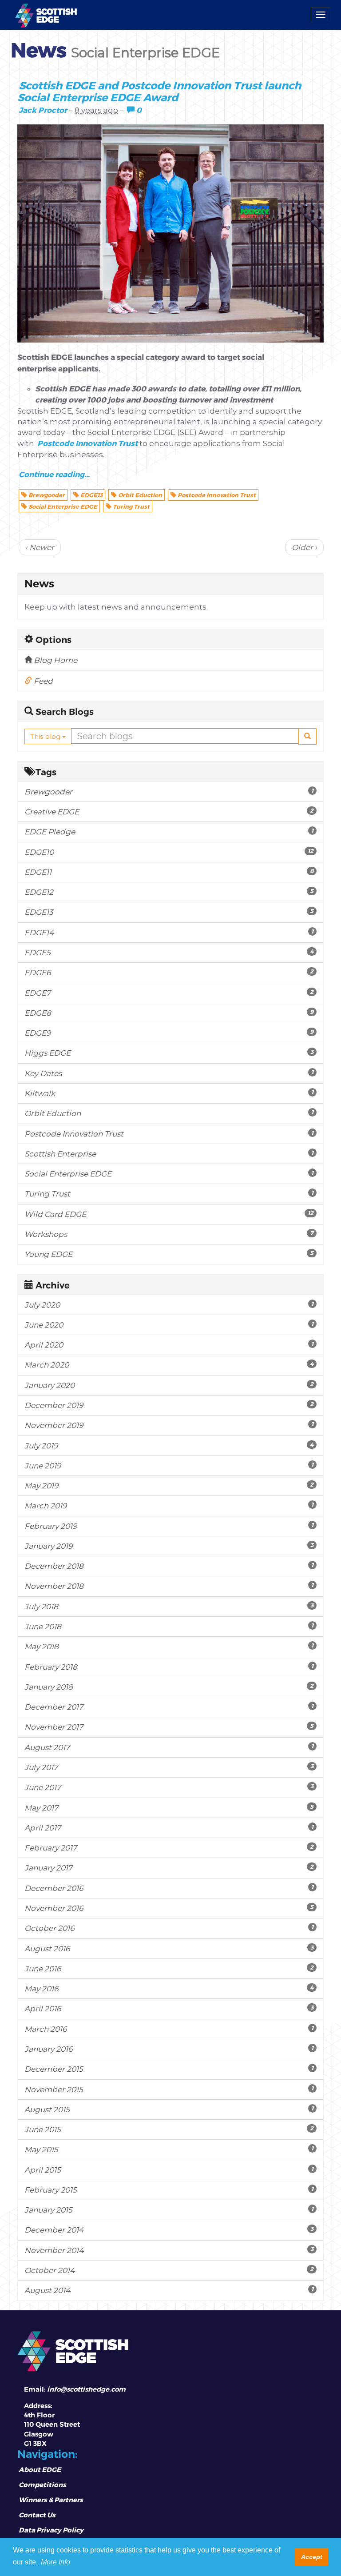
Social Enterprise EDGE (62, 506)
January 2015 (169, 2210)
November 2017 (169, 1727)
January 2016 (169, 2049)
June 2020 (169, 1325)
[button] (307, 736)
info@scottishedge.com (86, 2389)
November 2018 (169, 1586)
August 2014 (169, 2290)
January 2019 (169, 1546)
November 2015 (169, 2089)
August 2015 (169, 2109)
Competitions (42, 2484)
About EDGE (40, 2469)
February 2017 (169, 1848)
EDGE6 (169, 972)
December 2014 (169, 2230)
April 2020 (169, 1345)
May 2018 (169, 1646)
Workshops (169, 1234)
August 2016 (169, 1948)
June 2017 (169, 1787)
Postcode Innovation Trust (87, 443)
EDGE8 (169, 1013)
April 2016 (169, 2008)
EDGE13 (91, 495)
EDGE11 (169, 872)
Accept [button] (312, 2557)
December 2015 (169, 2069)
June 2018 (169, 1626)
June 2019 (169, 1465)
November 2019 (169, 1425)
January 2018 (169, 1687)
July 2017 (169, 1767)
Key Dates (169, 1073)
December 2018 (169, 1566)
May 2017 (169, 1808)
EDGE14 (169, 932)
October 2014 (169, 2270)
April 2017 (169, 1828)
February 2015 (169, 2190)
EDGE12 (169, 892)
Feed (42, 681)
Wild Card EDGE (169, 1214)
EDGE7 (169, 993)
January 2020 (169, 1385)
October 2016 (169, 1928)
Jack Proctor (43, 110)
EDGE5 (169, 952)
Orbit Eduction (139, 495)
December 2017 (169, 1707)
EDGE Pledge (169, 831)
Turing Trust (131, 506)
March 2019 (169, 1505)
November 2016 (169, 1908)
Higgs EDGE (169, 1053)
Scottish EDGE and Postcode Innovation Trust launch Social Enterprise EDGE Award (159, 91)
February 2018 (169, 1667)
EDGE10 (169, 852)
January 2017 (169, 1868)
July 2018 (169, 1606)
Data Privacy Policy (51, 2530)
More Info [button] (56, 2562)
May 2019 (169, 1485)
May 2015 (169, 2149)
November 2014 (169, 2250)
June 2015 (169, 2129)
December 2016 (169, 1888)
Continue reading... (54, 474)
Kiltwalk (169, 1093)
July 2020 (169, 1305)
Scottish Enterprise (169, 1154)
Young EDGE (169, 1254)
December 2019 (169, 1405)
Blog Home (55, 660)
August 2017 (169, 1747)
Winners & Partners (51, 2500)
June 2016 (169, 1968)
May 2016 (169, 1988)
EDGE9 (169, 1033)
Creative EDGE (169, 811)
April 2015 (169, 2170)
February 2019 (169, 1526)
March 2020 (169, 1365)
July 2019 (169, 1446)
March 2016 (169, 2029)
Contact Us (37, 2515)
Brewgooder (46, 495)
